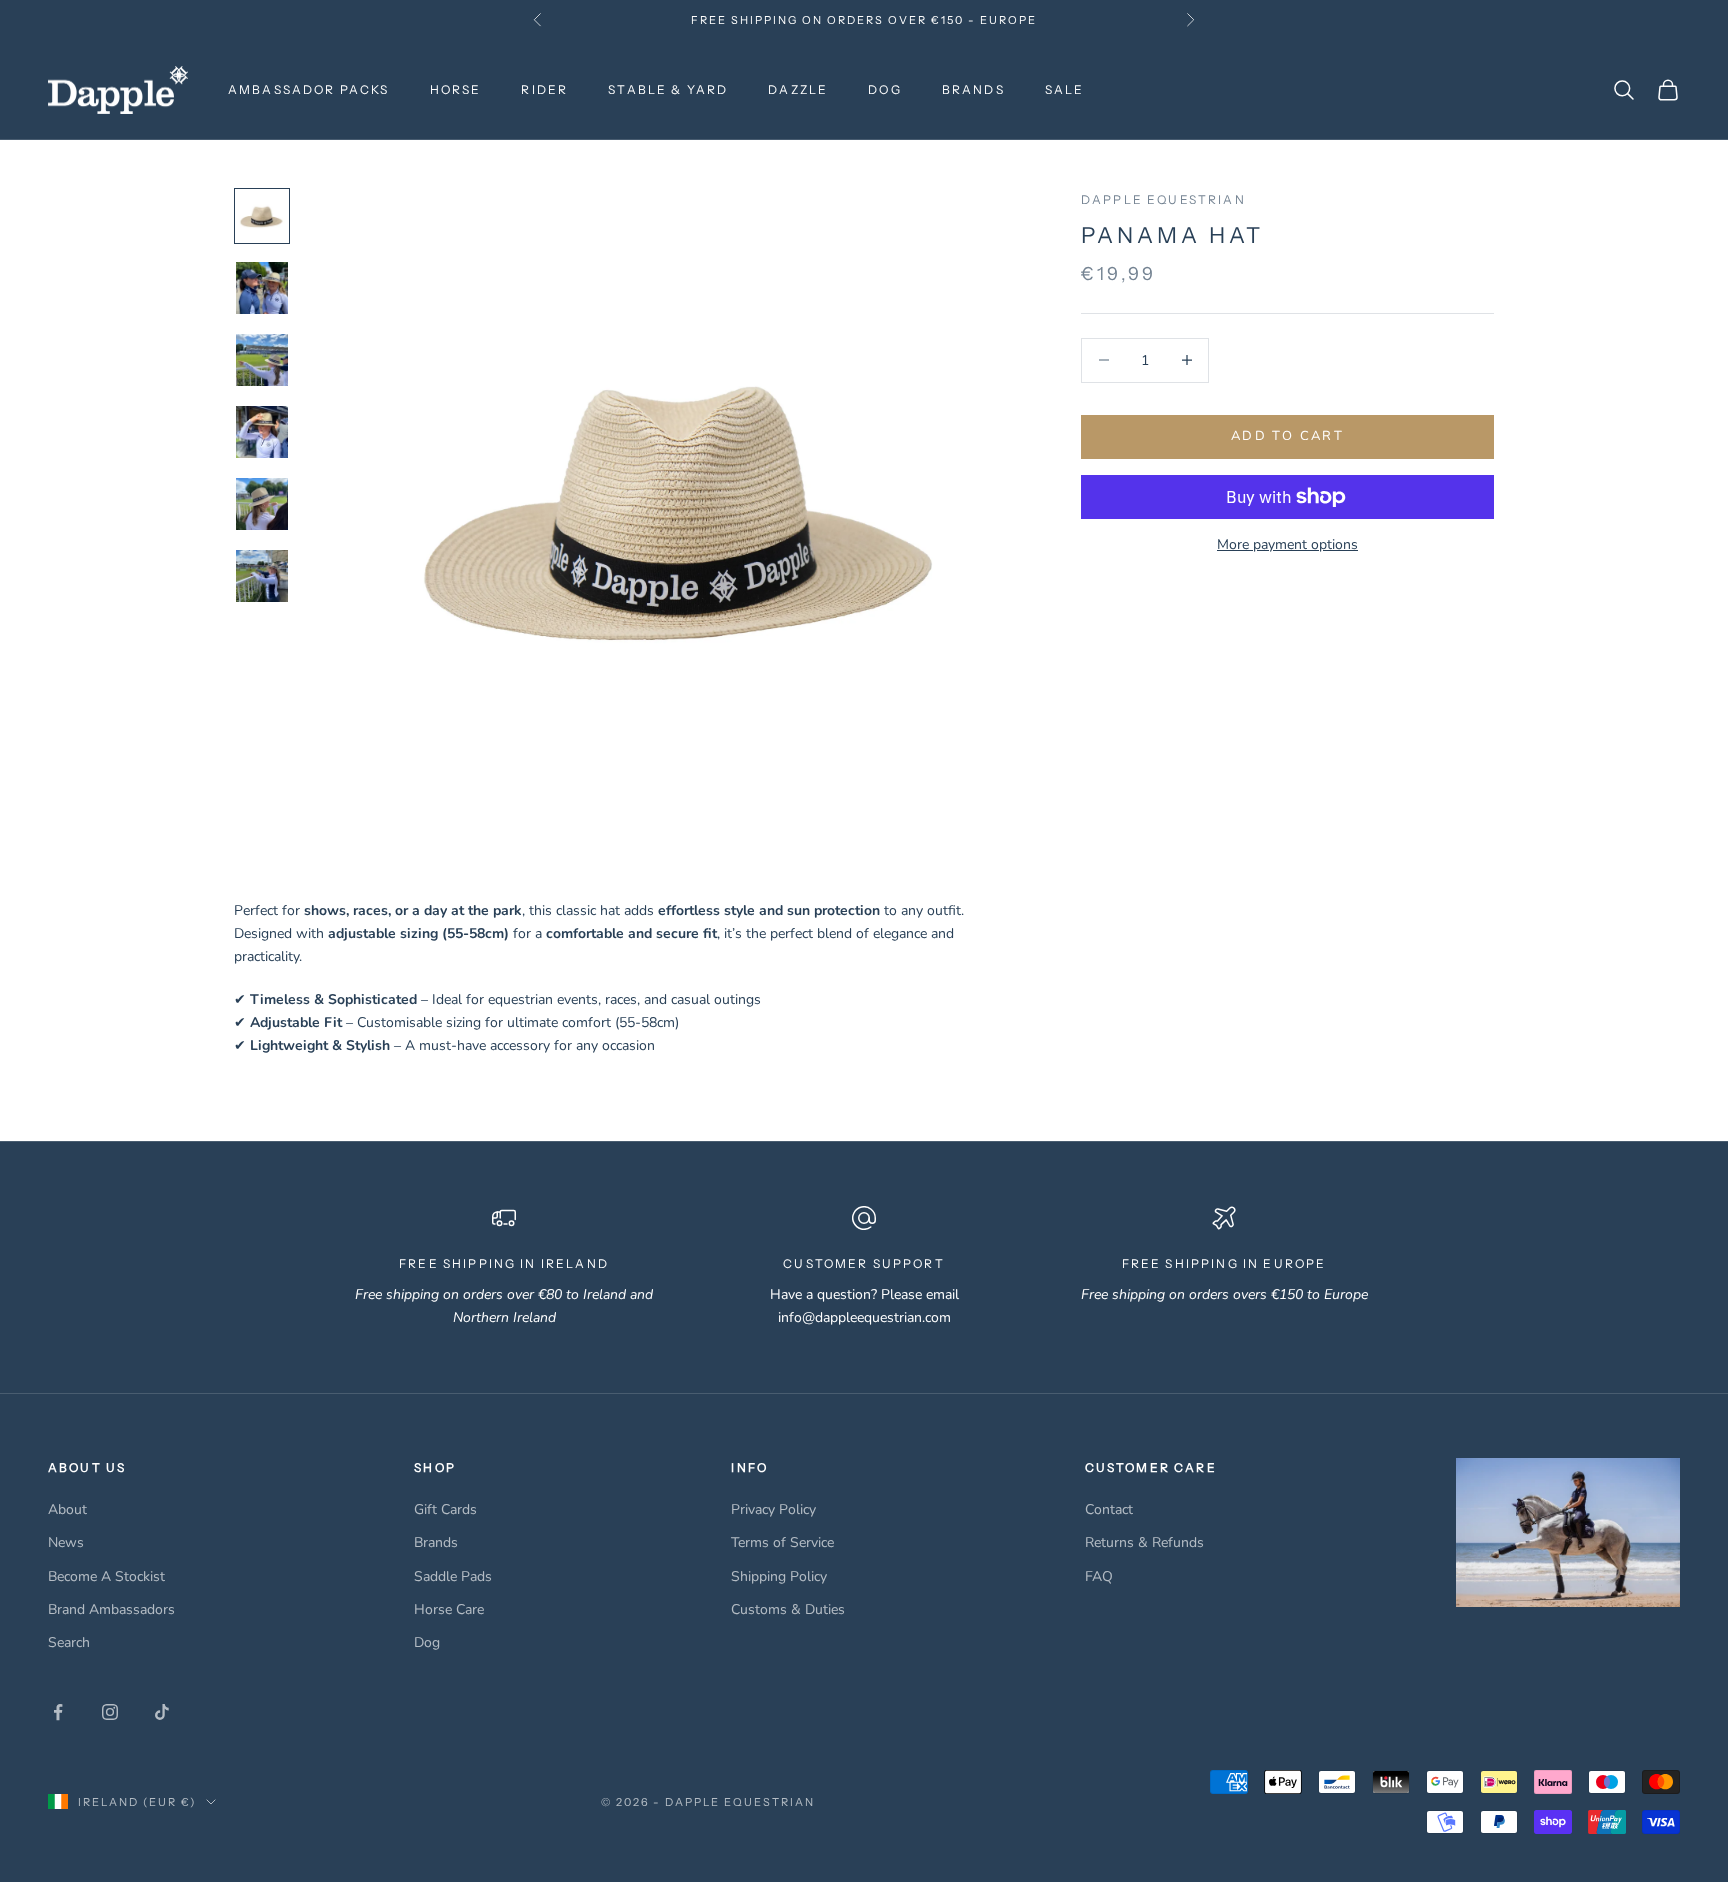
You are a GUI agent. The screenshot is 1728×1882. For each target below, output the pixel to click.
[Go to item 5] (262, 504)
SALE (1065, 89)
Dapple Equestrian (1163, 199)
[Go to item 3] (262, 360)
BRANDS (973, 89)
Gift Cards (445, 1509)
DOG (884, 89)
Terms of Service (782, 1542)
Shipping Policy (779, 1576)
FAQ (1099, 1576)
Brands (436, 1542)
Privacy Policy (773, 1509)
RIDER (544, 89)
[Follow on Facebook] (58, 1712)
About (67, 1509)
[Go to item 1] (262, 216)
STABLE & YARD (668, 89)
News (66, 1542)
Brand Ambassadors (111, 1609)
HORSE (456, 89)
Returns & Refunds (1144, 1542)
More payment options (1287, 544)
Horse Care (449, 1609)
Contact (1109, 1509)
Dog (427, 1642)
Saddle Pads (453, 1576)
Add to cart (1287, 436)
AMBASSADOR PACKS (309, 89)
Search (69, 1642)
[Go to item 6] (262, 576)
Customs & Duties (788, 1609)
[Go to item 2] (262, 288)
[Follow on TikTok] (162, 1712)
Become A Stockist (106, 1576)
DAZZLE (798, 89)
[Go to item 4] (262, 432)
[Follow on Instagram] (110, 1712)
